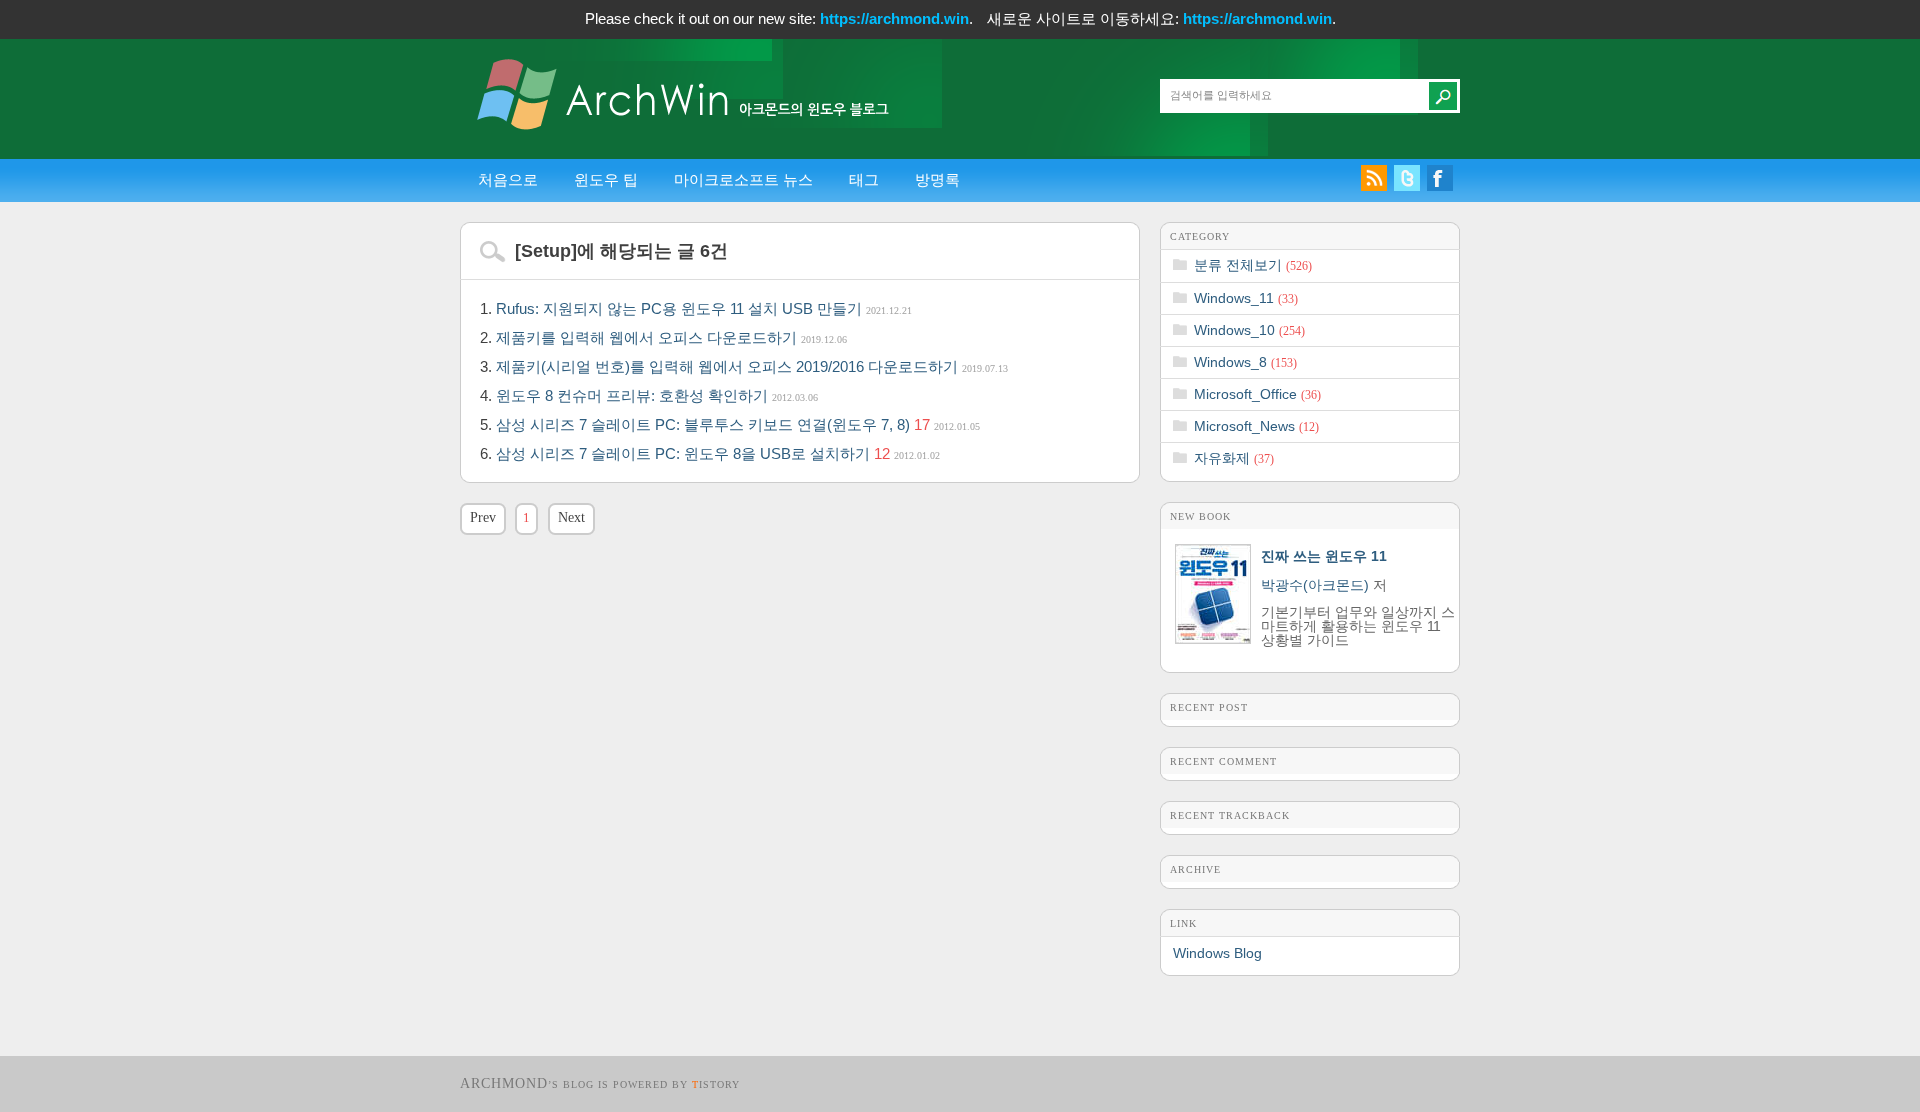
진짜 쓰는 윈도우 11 (1324, 556)
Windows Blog (1217, 953)
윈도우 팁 (606, 179)
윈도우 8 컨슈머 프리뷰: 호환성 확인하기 (657, 395)
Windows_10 (1249, 330)
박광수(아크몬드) (1315, 585)
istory (716, 1084)
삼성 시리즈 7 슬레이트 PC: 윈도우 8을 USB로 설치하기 (718, 453)
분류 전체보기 (1253, 265)
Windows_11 (1246, 298)
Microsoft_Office (1257, 394)
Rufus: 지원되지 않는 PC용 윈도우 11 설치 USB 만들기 (704, 308)
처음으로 (508, 179)
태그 (864, 179)
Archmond (504, 1083)
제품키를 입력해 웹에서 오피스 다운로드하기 (671, 337)
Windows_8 (1245, 362)
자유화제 (1234, 458)
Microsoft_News (1256, 426)
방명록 (937, 179)
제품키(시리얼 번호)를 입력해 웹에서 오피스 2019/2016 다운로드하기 (752, 366)
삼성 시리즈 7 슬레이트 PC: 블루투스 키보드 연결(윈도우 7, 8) (738, 424)
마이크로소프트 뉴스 (743, 179)
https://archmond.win (894, 18)
